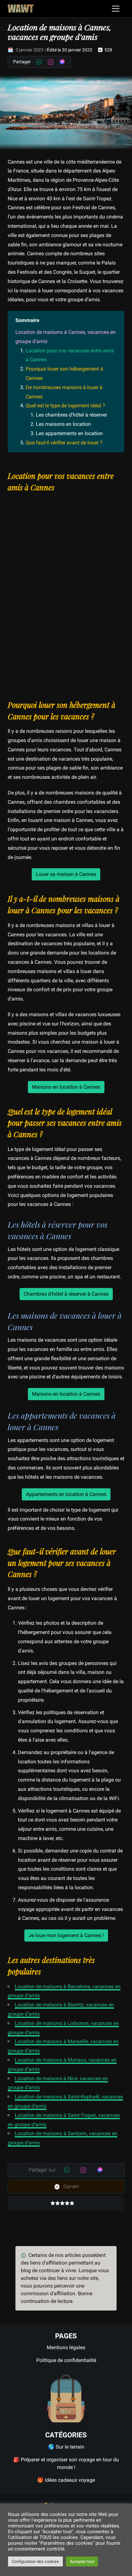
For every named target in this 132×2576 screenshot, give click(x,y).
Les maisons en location (63, 424)
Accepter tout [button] (82, 2561)
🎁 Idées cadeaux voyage (66, 2480)
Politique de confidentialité (66, 2360)
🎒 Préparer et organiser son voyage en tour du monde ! (66, 2463)
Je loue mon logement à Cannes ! (66, 1935)
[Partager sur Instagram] (51, 62)
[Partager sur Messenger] (62, 62)
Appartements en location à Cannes (66, 1494)
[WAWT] (21, 9)
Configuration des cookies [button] (35, 2561)
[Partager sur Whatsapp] (39, 62)
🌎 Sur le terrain (66, 2447)
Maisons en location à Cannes (66, 1087)
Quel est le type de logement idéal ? (65, 406)
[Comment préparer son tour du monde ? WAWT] (66, 2398)
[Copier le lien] (14, 459)
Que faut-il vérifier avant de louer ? (64, 443)
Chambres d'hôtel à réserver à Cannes (66, 1294)
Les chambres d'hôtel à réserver (71, 415)
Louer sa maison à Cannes (66, 874)
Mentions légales (66, 2347)
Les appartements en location (69, 433)
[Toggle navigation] (116, 9)
